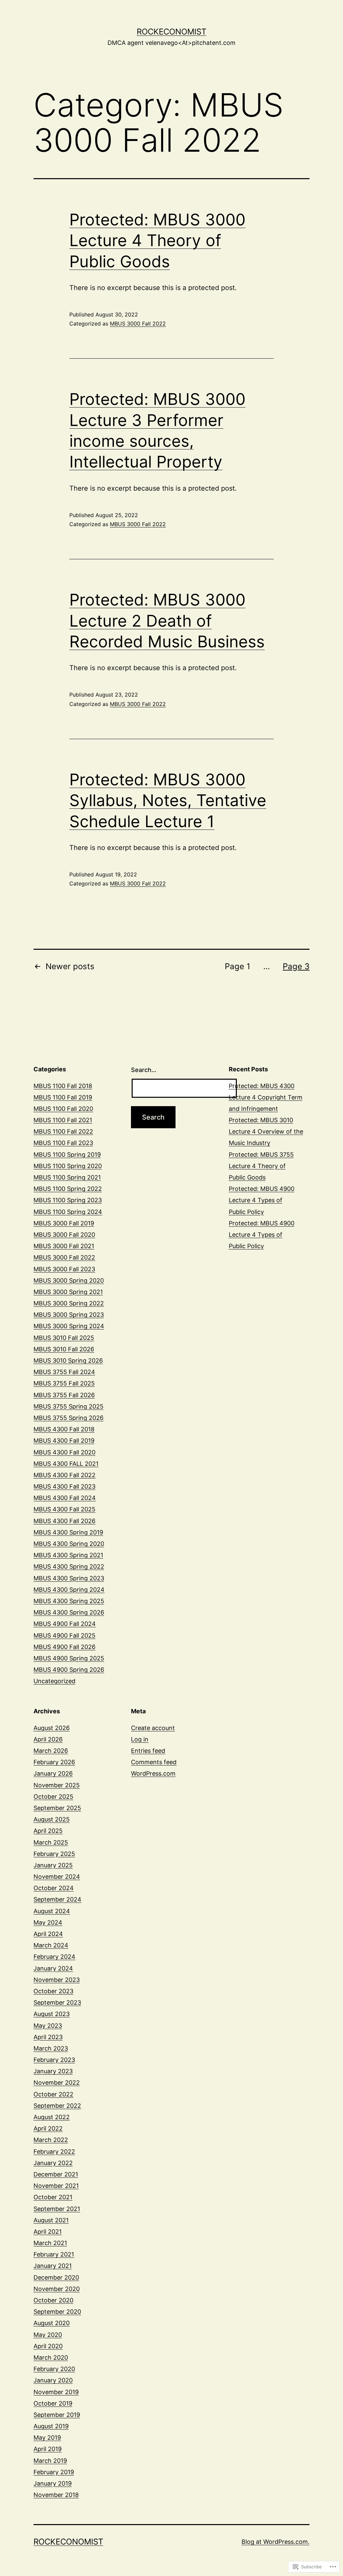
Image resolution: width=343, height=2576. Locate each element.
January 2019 (53, 2483)
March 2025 (51, 1842)
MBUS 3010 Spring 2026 (68, 1361)
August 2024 (52, 1911)
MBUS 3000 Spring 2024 (69, 1326)
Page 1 (237, 966)
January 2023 (53, 2071)
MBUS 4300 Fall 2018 (64, 1429)
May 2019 (47, 2438)
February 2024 (54, 1957)
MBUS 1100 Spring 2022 (68, 1189)
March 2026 (51, 1751)
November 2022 (57, 2083)
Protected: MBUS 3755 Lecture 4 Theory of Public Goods (261, 1166)
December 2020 (56, 2277)
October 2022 (53, 2094)
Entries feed (148, 1751)
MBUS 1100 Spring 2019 (67, 1155)
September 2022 (57, 2106)
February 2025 (54, 1854)
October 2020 (53, 2300)
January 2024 (53, 1968)
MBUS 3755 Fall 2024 (64, 1372)
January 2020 (53, 2380)
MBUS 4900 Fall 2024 (65, 1624)
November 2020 (57, 2289)
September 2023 (57, 2002)
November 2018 (56, 2495)
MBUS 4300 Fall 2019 (64, 1441)
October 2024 (54, 1888)
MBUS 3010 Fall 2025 (64, 1338)
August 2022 (52, 2117)
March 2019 (50, 2461)
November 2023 (57, 1980)
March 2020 (51, 2357)
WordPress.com (153, 1773)
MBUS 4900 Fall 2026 (64, 1647)
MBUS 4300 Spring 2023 (69, 1578)
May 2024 (48, 1922)
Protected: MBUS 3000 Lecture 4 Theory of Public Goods (157, 240)
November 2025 (57, 1785)
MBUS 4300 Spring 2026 (69, 1612)
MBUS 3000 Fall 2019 (64, 1223)
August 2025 (52, 1819)
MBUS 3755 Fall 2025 (64, 1383)
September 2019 (57, 2415)
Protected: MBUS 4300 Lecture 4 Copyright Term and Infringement (266, 1097)
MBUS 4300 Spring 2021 (68, 1555)
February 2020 (54, 2369)
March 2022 (51, 2140)
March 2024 (51, 1945)
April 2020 (48, 2346)
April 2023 (48, 2037)
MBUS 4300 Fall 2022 (64, 1475)
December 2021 (56, 2174)
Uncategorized (54, 1681)
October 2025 (53, 1797)
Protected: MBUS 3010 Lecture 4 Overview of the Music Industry (266, 1131)
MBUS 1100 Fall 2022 (63, 1131)
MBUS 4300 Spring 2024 (69, 1590)
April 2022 (48, 2128)
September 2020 (57, 2312)
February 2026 (54, 1762)
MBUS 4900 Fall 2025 (64, 1635)
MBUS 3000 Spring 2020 (69, 1280)
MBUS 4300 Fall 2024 (65, 1498)
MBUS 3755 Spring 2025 (68, 1406)
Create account (153, 1728)
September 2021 (57, 2209)
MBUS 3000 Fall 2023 (64, 1269)
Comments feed (154, 1762)
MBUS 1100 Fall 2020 (63, 1109)
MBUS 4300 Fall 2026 (64, 1521)
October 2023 (53, 1991)
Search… (144, 1070)
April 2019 (48, 2449)
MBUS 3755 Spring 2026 (68, 1418)
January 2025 (53, 1865)
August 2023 (52, 2014)
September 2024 (57, 1899)
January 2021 (53, 2266)
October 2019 (53, 2403)
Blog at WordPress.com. (276, 2542)
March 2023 (51, 2048)
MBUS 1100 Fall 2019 (63, 1097)
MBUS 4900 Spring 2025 (69, 1658)
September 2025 (57, 1808)
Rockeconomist (171, 32)
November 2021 (56, 2186)
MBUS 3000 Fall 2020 (64, 1235)
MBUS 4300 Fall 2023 (64, 1486)
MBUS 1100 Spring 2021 (67, 1177)
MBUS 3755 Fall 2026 (64, 1395)
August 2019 (51, 2426)
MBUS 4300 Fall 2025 (64, 1509)
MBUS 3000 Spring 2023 (69, 1315)
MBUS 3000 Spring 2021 (68, 1292)
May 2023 (48, 2026)
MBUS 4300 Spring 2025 (69, 1601)
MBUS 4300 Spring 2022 (69, 1566)
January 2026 (53, 1773)
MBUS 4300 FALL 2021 (66, 1464)
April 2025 (48, 1831)
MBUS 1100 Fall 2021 (63, 1120)
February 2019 (54, 2472)
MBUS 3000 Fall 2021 (64, 1246)
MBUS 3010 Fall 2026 (64, 1349)
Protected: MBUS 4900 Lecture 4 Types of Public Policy (262, 1200)
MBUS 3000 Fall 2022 (138, 324)
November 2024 (57, 1877)
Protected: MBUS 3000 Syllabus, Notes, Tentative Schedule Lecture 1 (168, 800)
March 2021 (50, 2243)
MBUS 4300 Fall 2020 (64, 1452)
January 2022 (53, 2163)
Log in (140, 1739)
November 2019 (56, 2392)
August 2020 (52, 2323)
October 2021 (53, 2197)
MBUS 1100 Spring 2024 (68, 1212)
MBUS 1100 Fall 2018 (63, 1086)
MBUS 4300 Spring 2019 (68, 1532)
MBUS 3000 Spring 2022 (69, 1303)
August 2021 (51, 2220)
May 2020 (48, 2335)
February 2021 (54, 2254)
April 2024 (48, 1934)
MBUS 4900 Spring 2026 (69, 1670)
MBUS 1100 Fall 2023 (63, 1143)
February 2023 (54, 2060)
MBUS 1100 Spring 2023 (68, 1200)
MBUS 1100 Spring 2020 (68, 1166)
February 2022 (54, 2152)
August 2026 (52, 1728)
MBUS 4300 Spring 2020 (69, 1544)
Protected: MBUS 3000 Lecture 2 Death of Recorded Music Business (167, 621)
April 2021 (48, 2232)
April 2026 (48, 1739)
